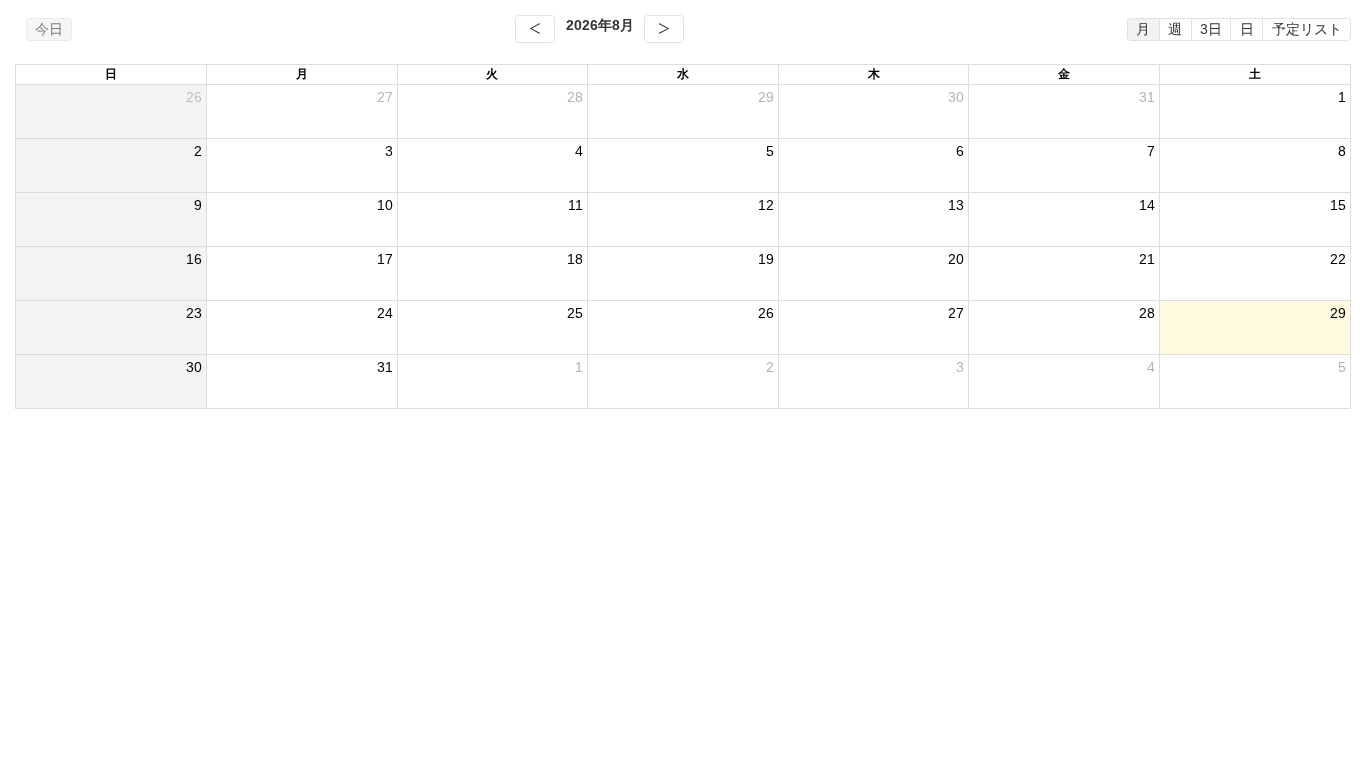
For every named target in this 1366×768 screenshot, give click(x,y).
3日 (1211, 29)
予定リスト (1307, 29)
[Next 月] (664, 29)
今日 (49, 29)
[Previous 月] (535, 29)
